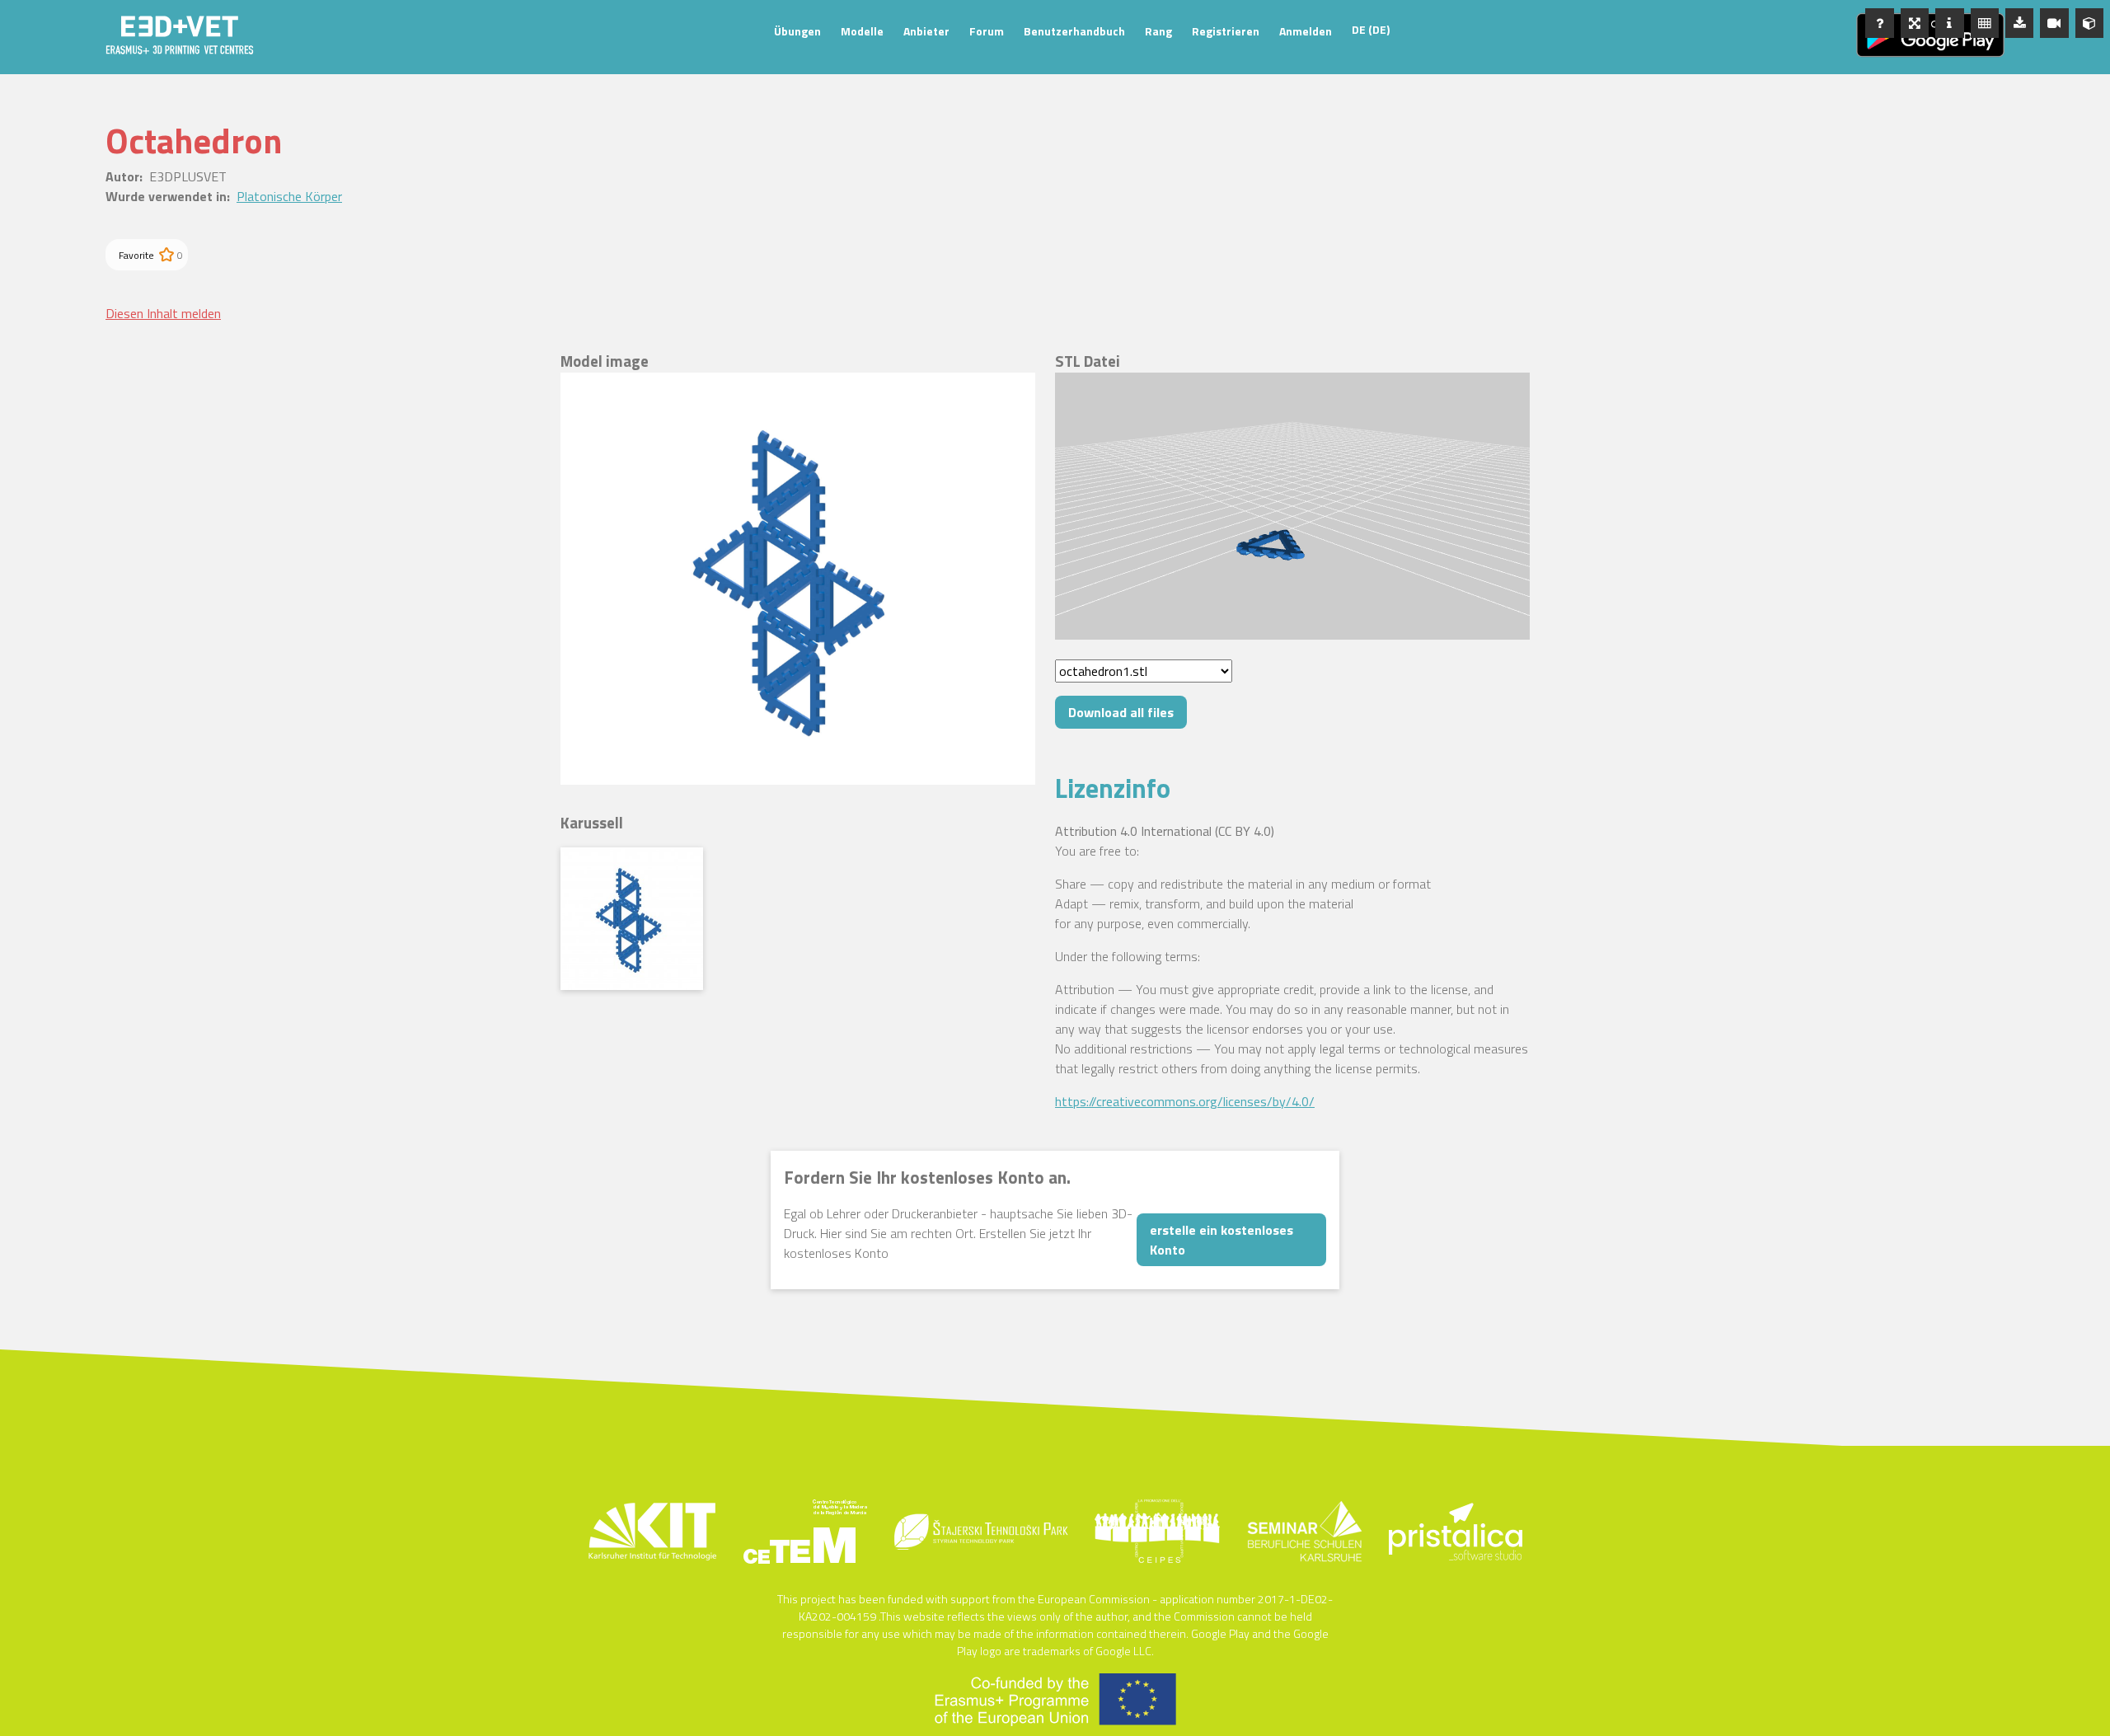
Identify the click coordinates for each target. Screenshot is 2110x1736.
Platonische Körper (289, 196)
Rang (1158, 31)
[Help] (1879, 23)
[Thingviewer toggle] (2089, 23)
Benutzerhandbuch (1074, 31)
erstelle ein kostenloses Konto (1221, 1240)
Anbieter (926, 31)
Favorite (136, 255)
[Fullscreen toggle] (1915, 23)
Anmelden (1306, 31)
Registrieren (1226, 31)
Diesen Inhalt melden (163, 313)
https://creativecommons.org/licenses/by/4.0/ (1185, 1101)
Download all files (1121, 712)
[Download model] (2019, 23)
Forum (987, 31)
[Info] (1949, 23)
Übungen (797, 31)
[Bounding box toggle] (1985, 23)
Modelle (862, 31)
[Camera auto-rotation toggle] (2054, 23)
